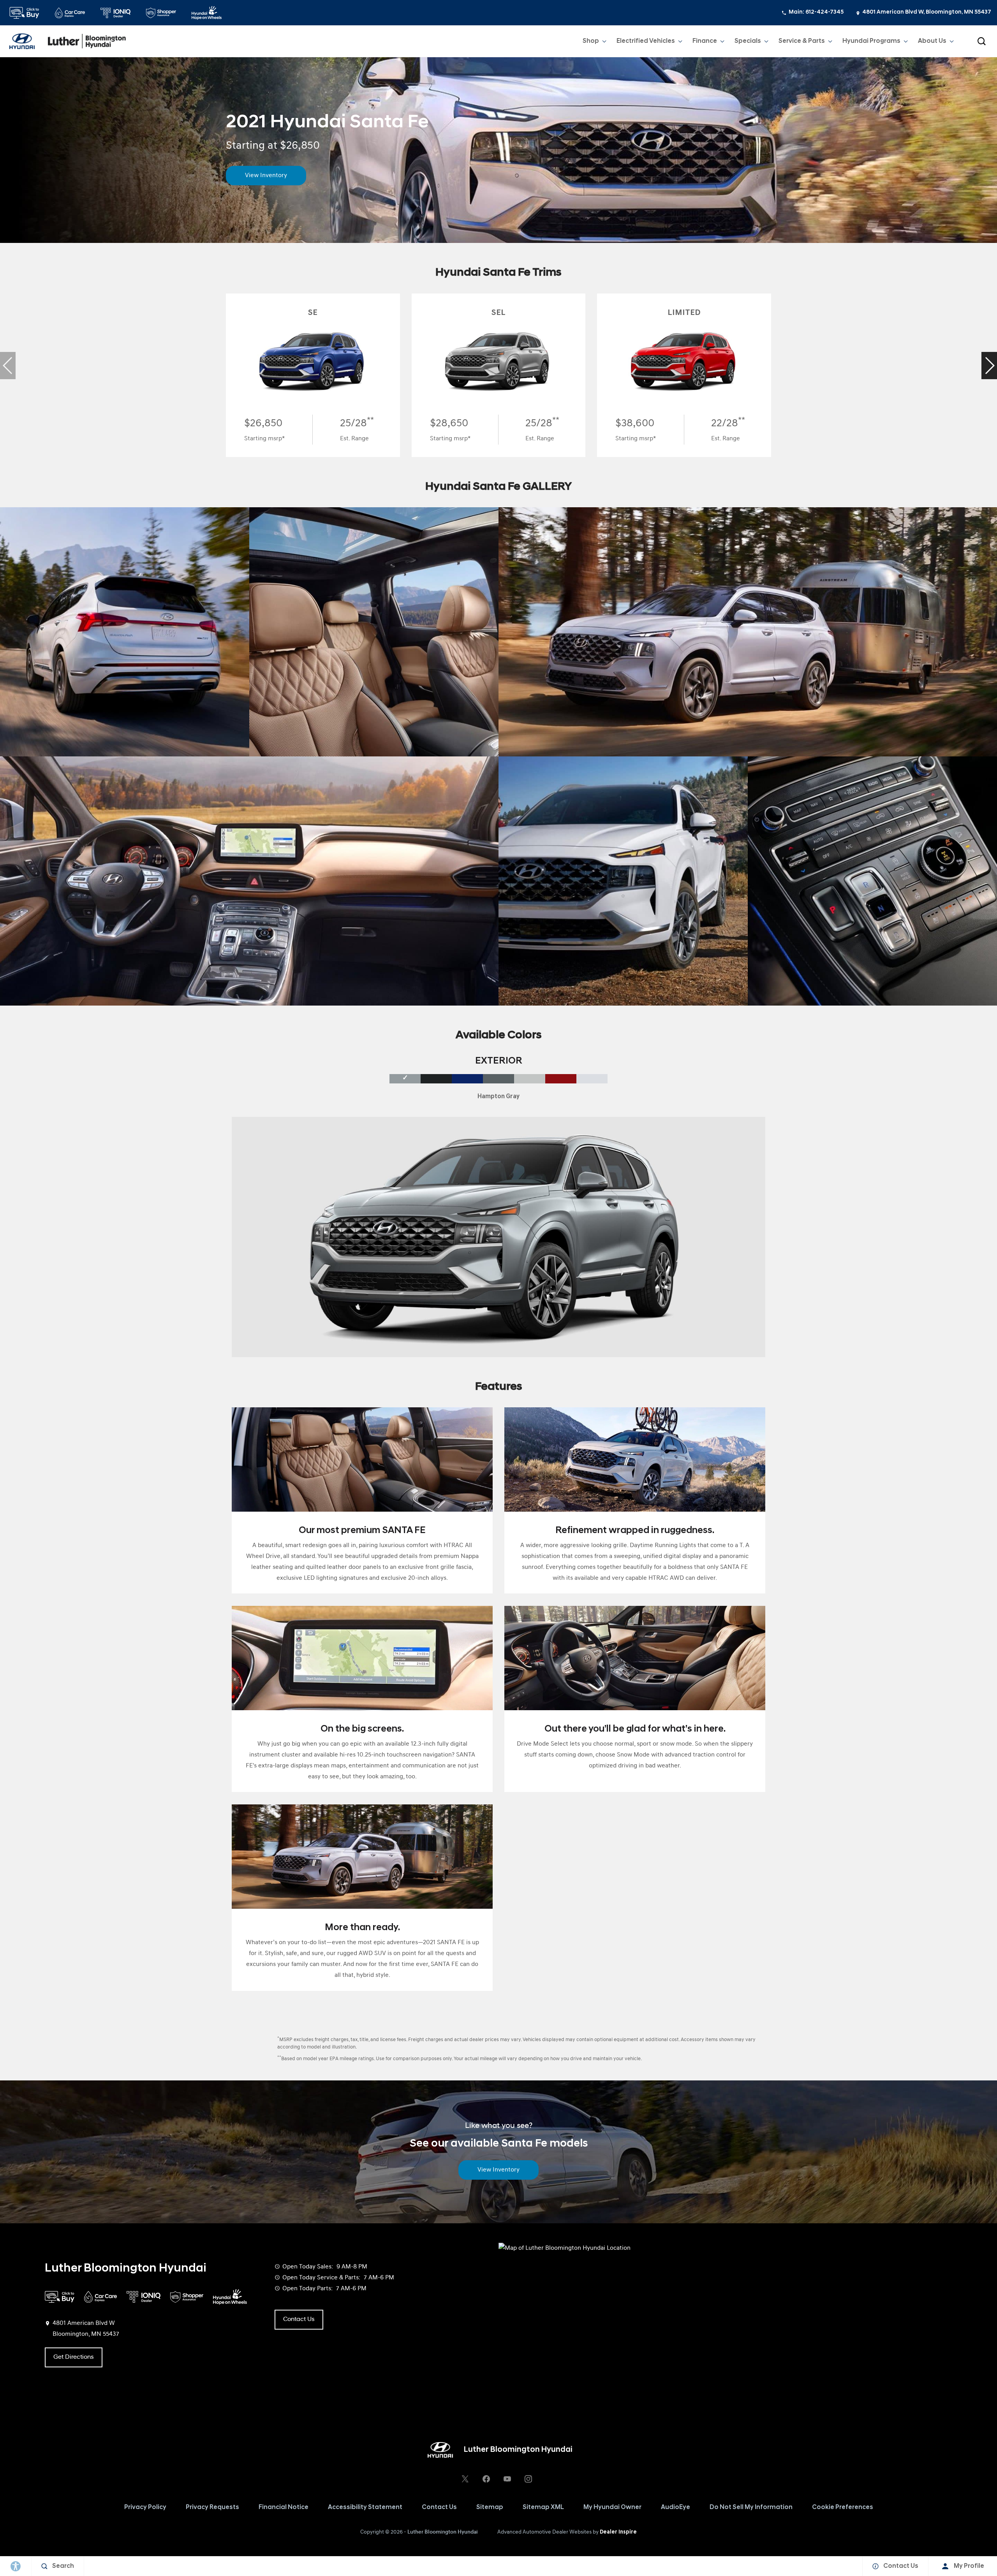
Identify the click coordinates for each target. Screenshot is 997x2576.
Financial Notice (284, 2507)
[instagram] (528, 2479)
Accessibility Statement (365, 2507)
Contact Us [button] (299, 2319)
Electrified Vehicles (646, 41)
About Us (932, 41)
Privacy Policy (145, 2507)
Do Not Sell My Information (751, 2507)
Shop (591, 41)
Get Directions (74, 2357)
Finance (705, 41)
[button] (981, 41)
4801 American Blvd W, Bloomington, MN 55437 (927, 12)
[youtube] (507, 2479)
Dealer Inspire (618, 2532)
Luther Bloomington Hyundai (443, 2532)
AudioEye (676, 2507)
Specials (748, 41)
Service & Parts (802, 41)
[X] (465, 2479)
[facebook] (486, 2479)
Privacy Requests (212, 2507)
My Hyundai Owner (612, 2507)
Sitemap (490, 2507)
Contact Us (439, 2507)
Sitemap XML (543, 2507)
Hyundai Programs (871, 43)
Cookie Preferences (843, 2507)
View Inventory (266, 176)
